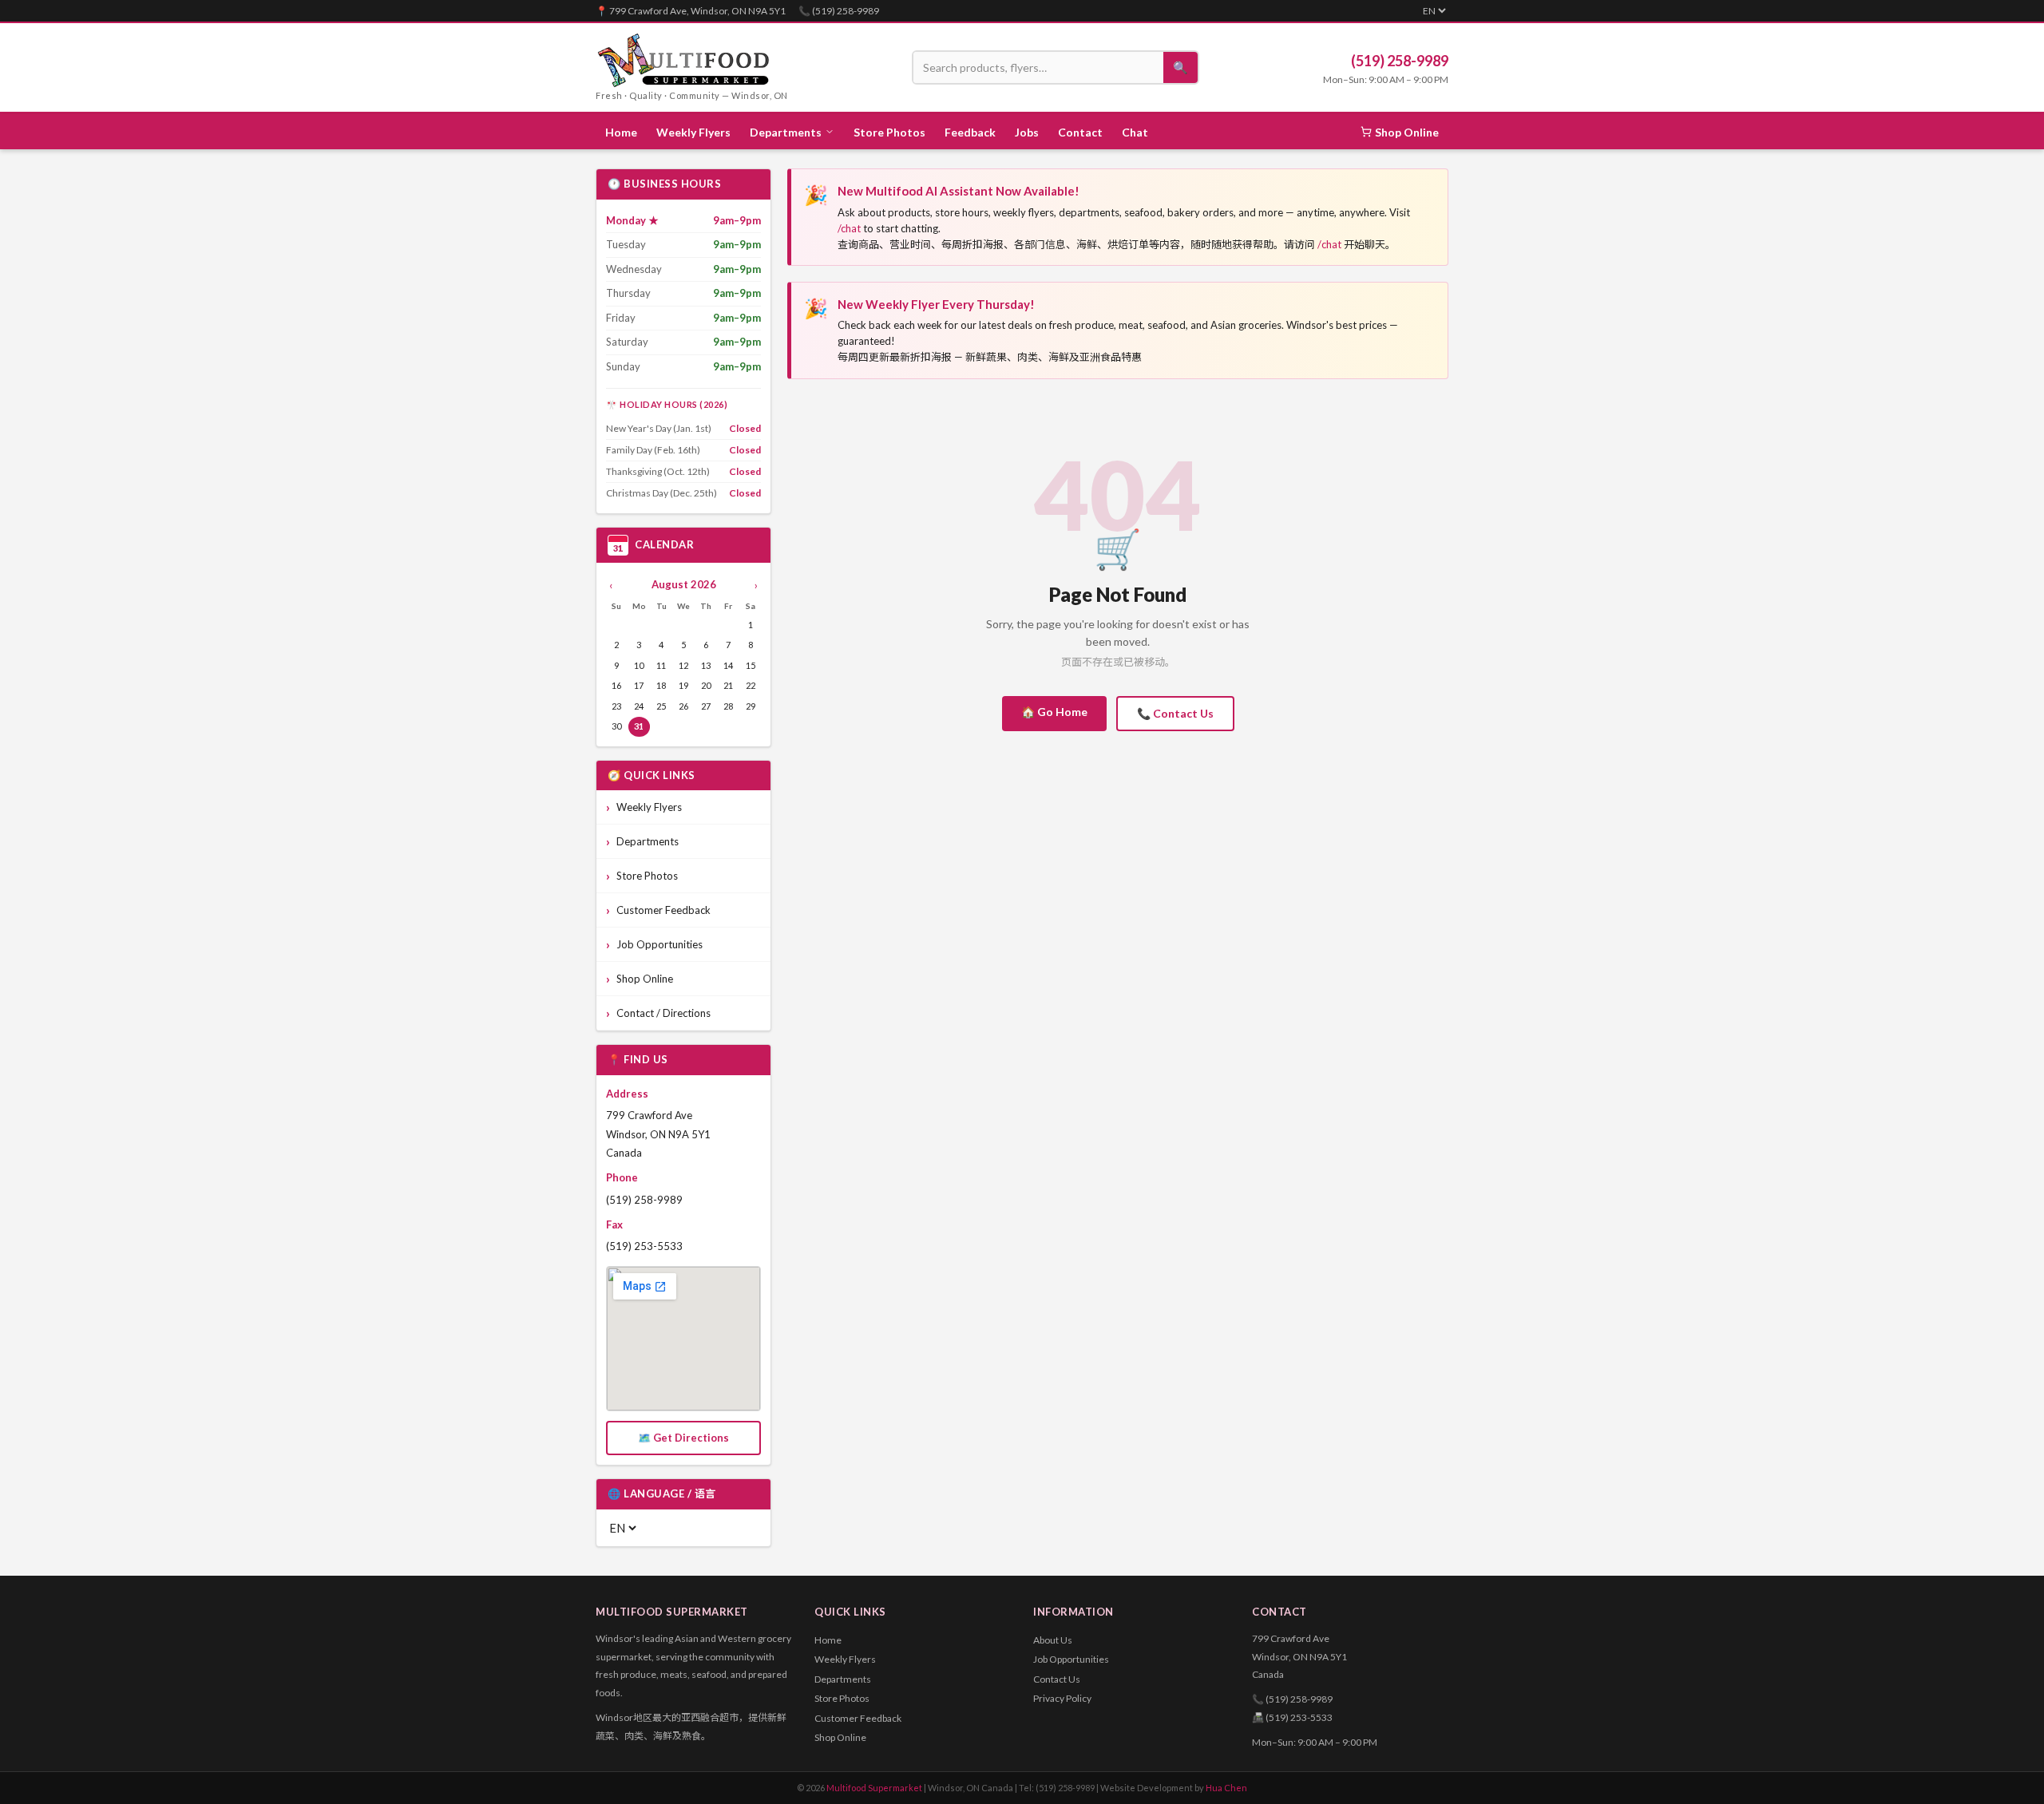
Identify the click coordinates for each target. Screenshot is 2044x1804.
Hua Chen (1226, 1788)
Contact (1080, 132)
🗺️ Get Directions (683, 1438)
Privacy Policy (1062, 1698)
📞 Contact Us (1175, 713)
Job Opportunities (660, 944)
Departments (648, 841)
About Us (1053, 1640)
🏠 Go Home (1054, 712)
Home (621, 132)
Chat (1135, 132)
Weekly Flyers (693, 132)
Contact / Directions (664, 1013)
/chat (849, 228)
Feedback (970, 132)
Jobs (1027, 132)
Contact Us (1057, 1679)
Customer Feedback (664, 910)
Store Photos (889, 132)
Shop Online (1407, 132)
